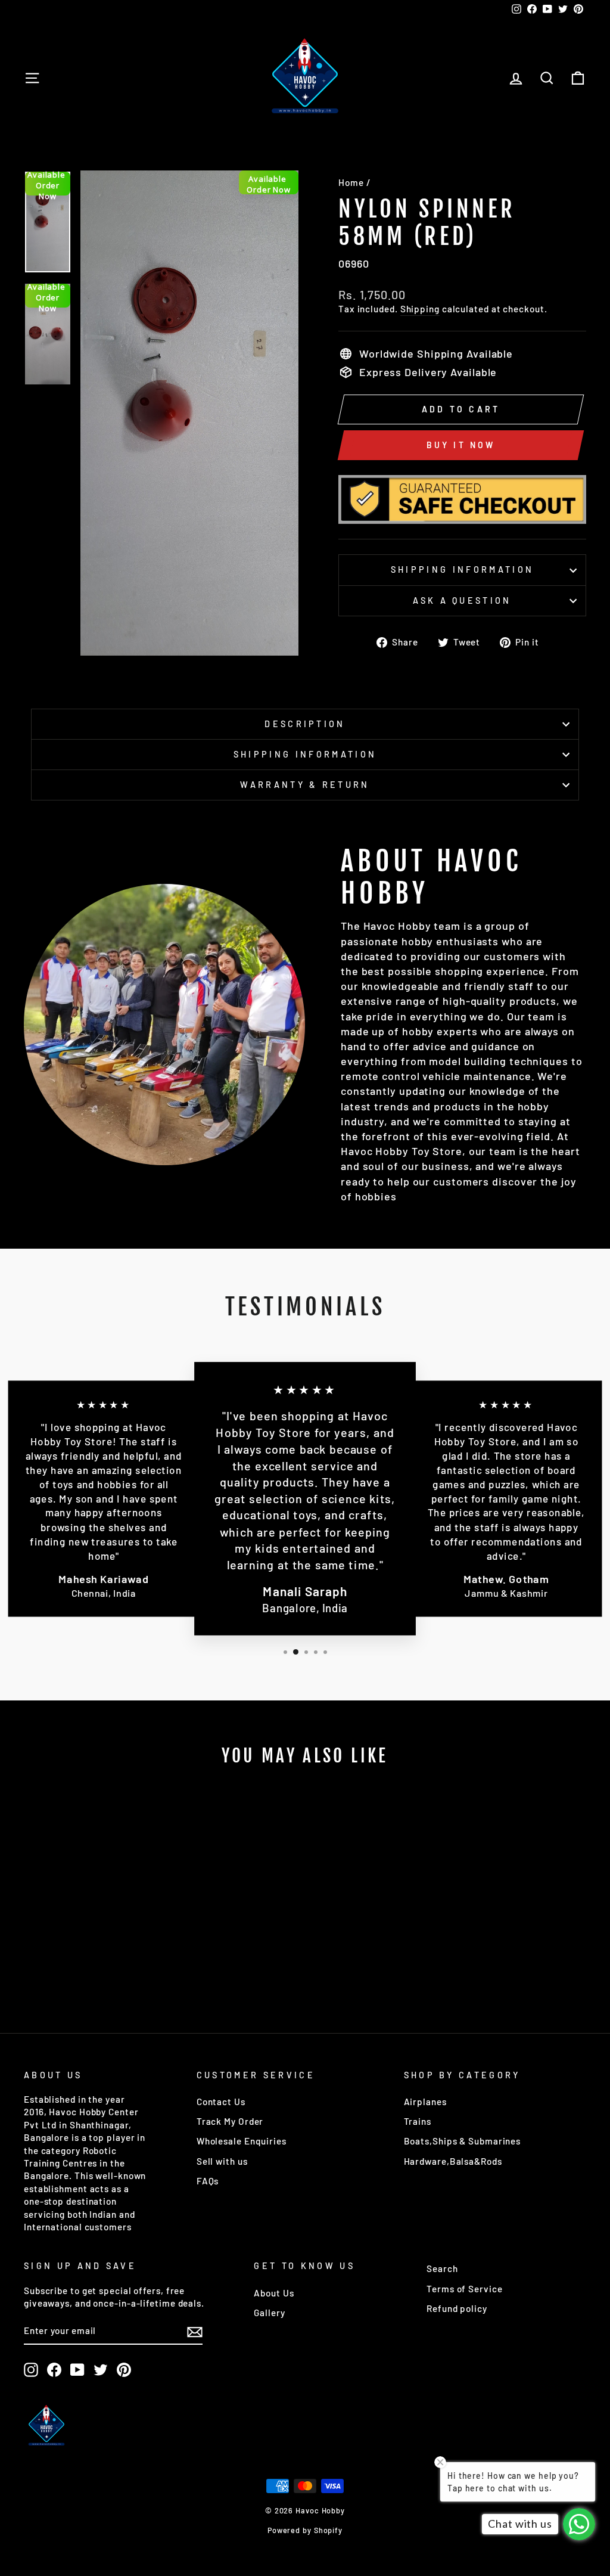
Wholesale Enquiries (242, 2141)
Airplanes (425, 2102)
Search (442, 2268)
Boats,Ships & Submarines (463, 2141)
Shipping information (462, 569)
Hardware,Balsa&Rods (453, 2161)
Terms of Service (464, 2289)
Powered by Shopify (305, 2530)
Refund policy (457, 2308)
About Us (274, 2293)
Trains (418, 2121)
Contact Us (221, 2102)
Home (351, 182)
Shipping (420, 309)
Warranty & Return (305, 785)
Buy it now (461, 445)
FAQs (208, 2181)
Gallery (269, 2313)
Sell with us (222, 2161)
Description (305, 724)
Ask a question (462, 600)
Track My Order (230, 2121)
